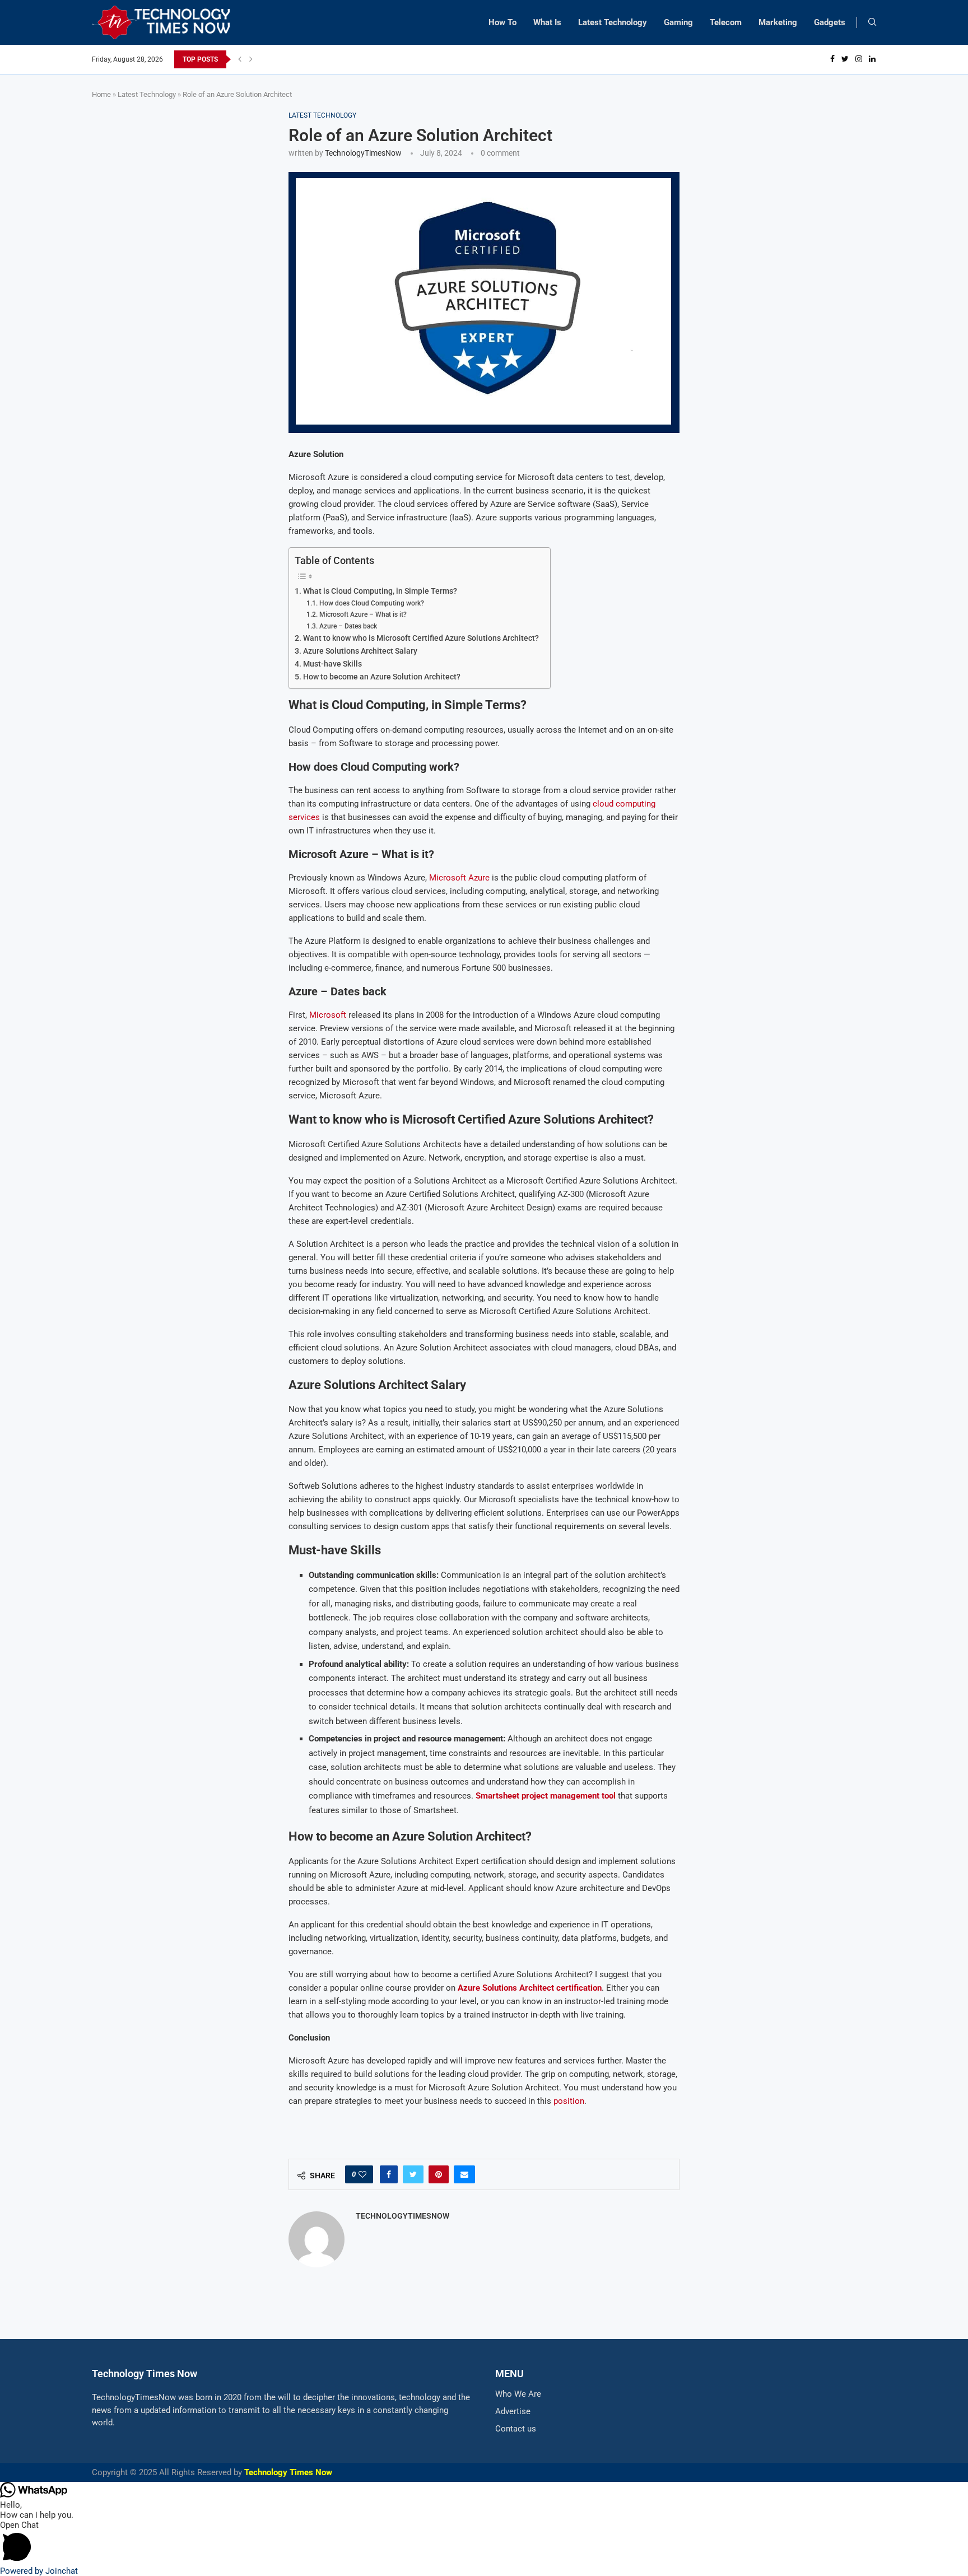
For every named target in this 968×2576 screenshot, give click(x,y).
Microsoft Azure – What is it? (363, 614)
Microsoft (328, 1015)
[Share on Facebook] (389, 2174)
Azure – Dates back (348, 626)
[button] (484, 2543)
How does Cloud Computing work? (372, 603)
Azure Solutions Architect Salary (360, 651)
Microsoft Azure (459, 878)
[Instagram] (859, 59)
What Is (547, 22)
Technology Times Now (288, 2472)
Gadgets (830, 22)
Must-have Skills (332, 664)
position (569, 2101)
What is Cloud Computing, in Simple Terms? (380, 591)
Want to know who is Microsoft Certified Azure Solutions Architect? (421, 638)
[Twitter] (845, 59)
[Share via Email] (464, 2174)
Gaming (678, 22)
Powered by (39, 2571)
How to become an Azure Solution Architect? (382, 677)
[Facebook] (832, 59)
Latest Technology (613, 22)
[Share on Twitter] (413, 2174)
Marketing (778, 22)
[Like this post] (362, 2174)
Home (101, 94)
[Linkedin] (872, 59)
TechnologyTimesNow (363, 153)
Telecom (726, 22)
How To (502, 22)
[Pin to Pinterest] (439, 2174)
